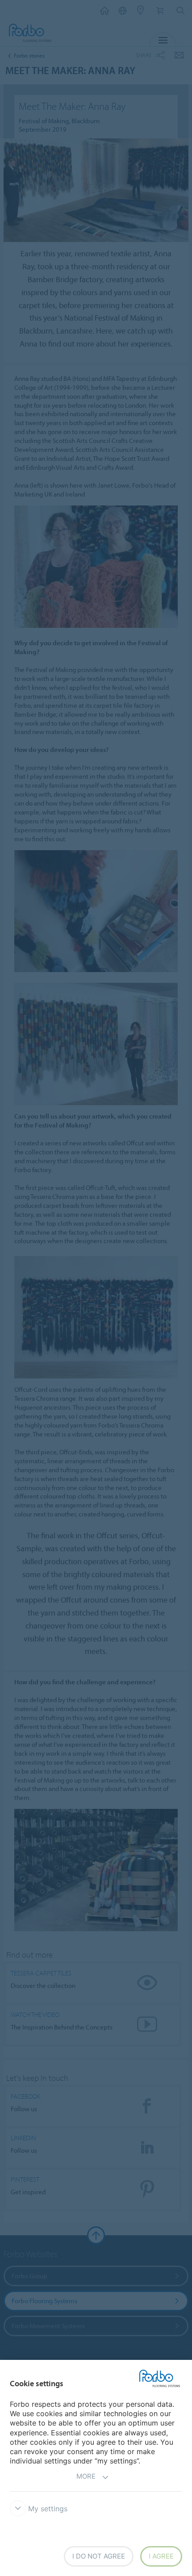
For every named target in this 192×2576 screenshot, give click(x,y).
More (86, 2476)
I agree (161, 2556)
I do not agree (99, 2556)
